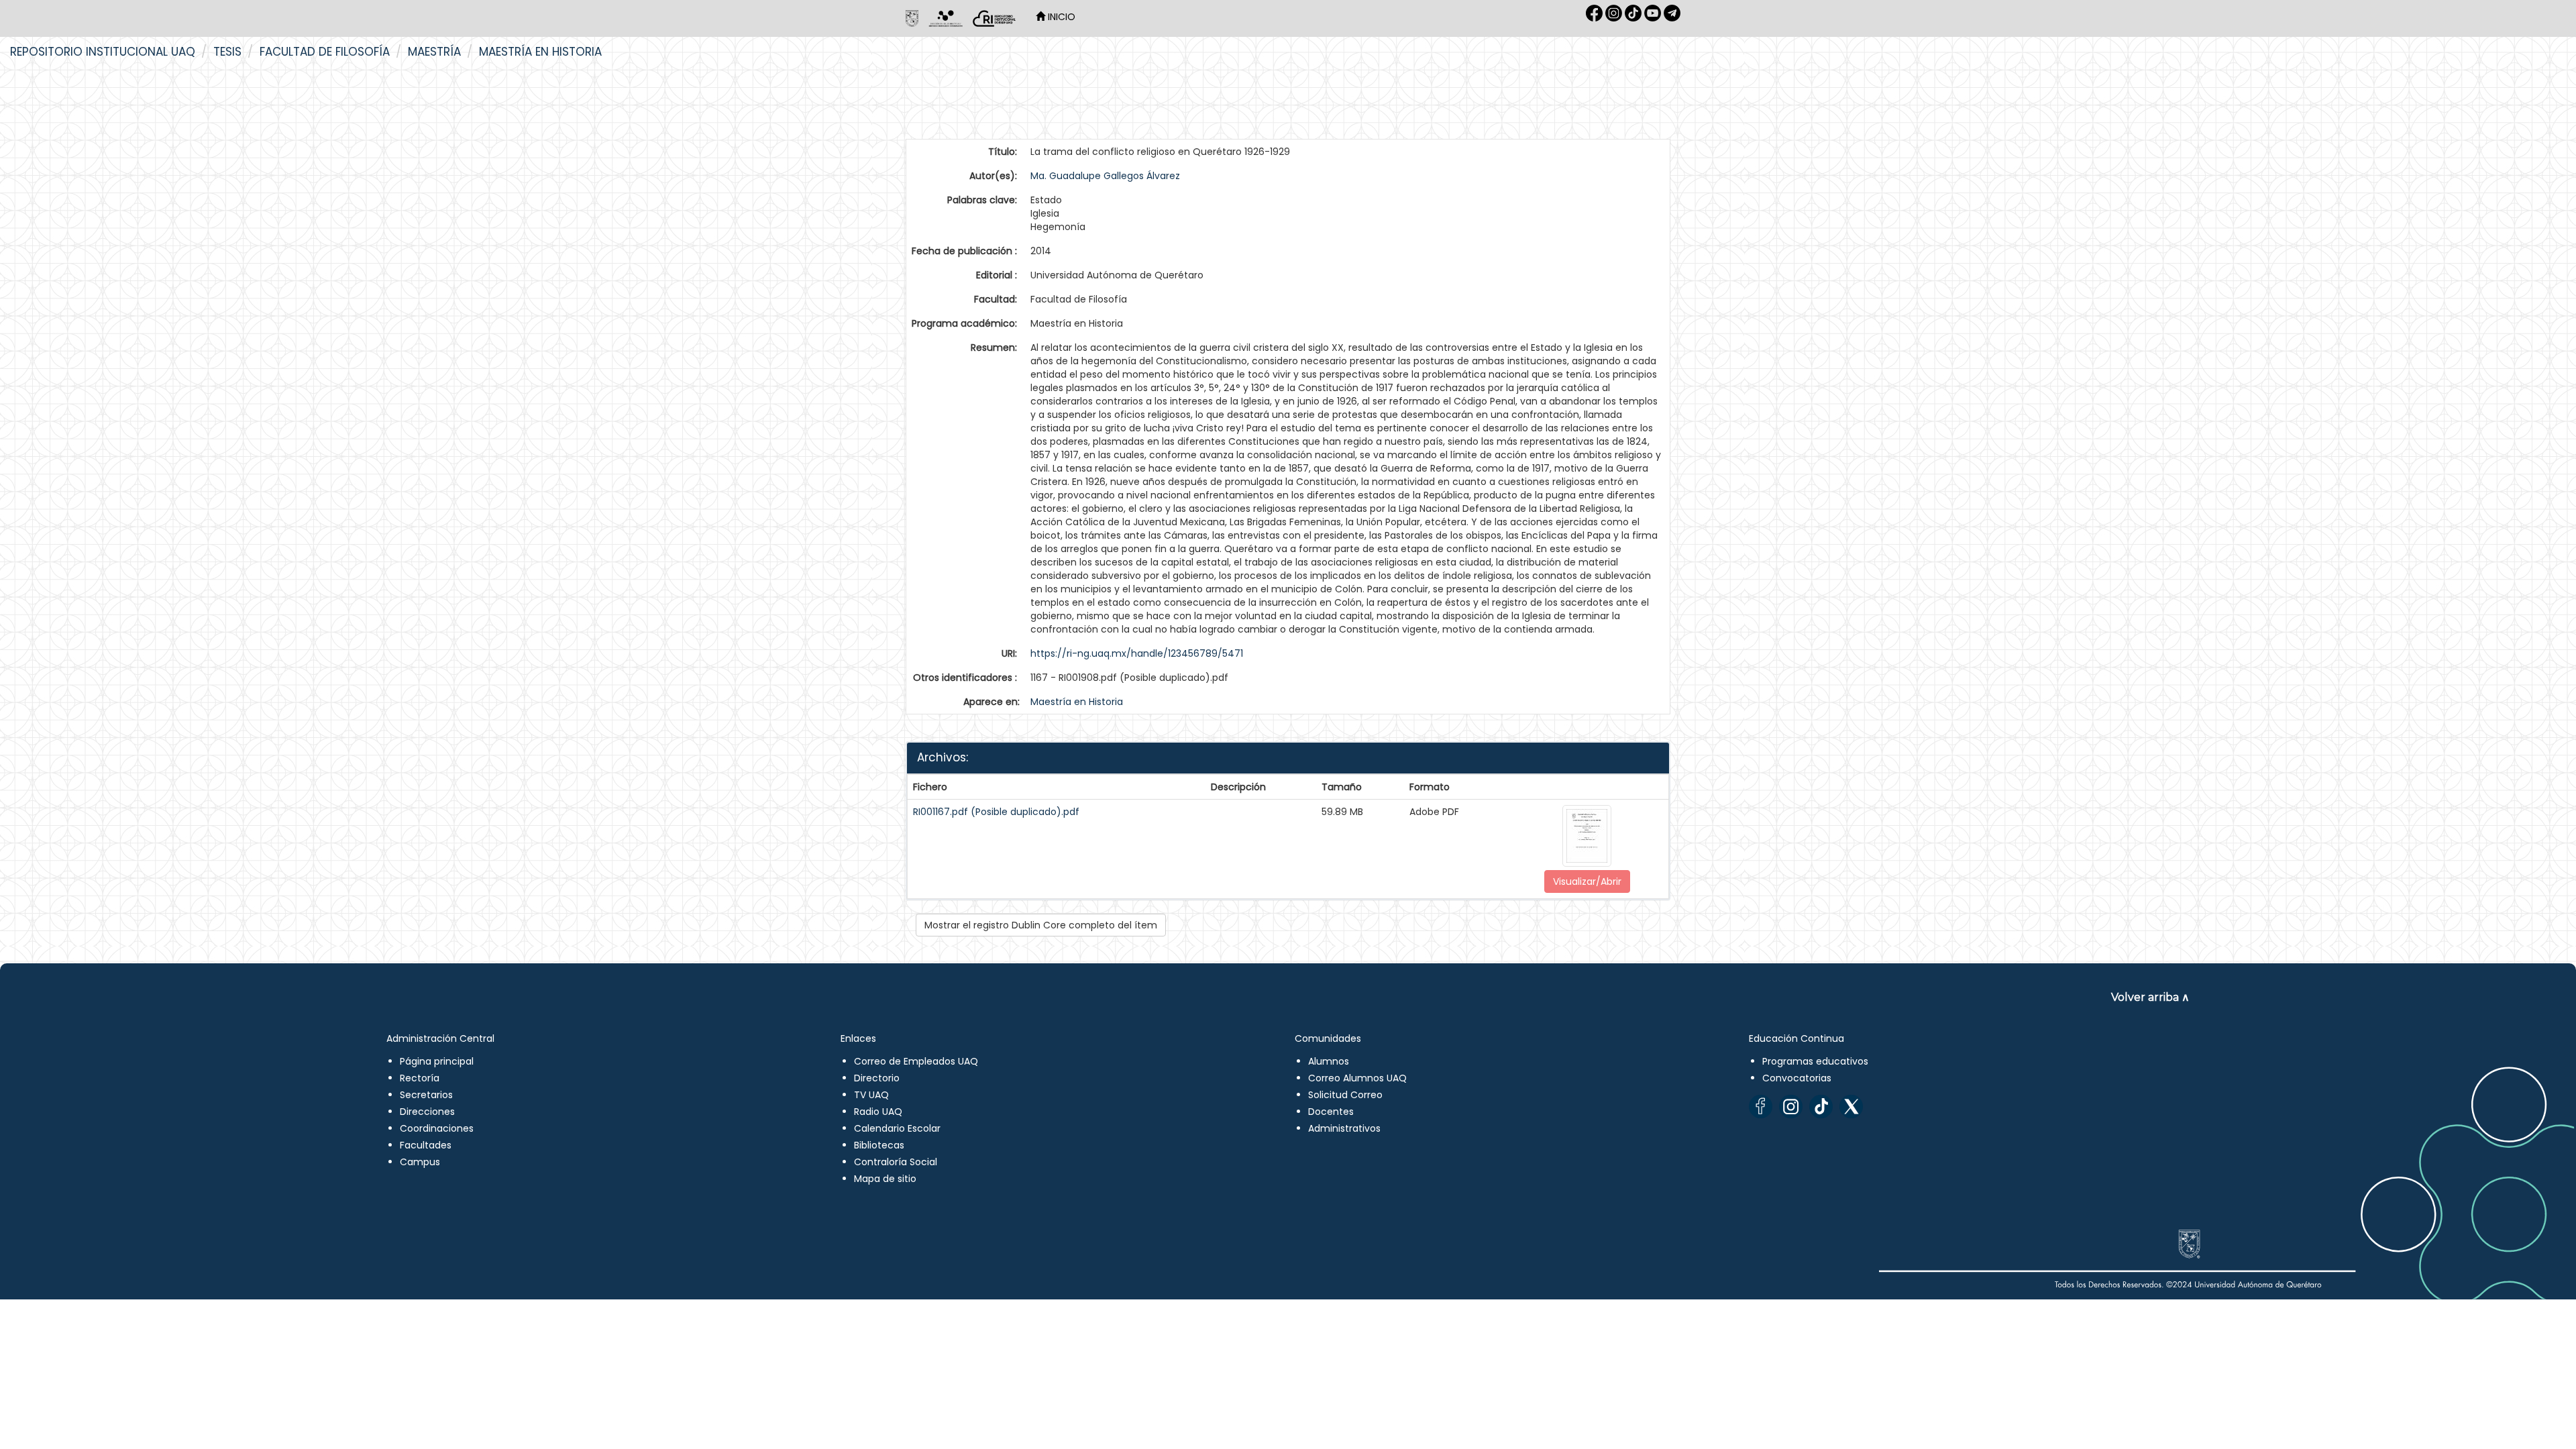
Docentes (1331, 1112)
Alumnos (1329, 1061)
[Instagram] (1791, 1107)
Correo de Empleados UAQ (916, 1061)
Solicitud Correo (1345, 1095)
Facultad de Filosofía (325, 52)
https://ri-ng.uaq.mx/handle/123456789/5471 (1137, 653)
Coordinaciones (437, 1128)
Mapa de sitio (885, 1179)
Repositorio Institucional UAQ (103, 52)
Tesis (227, 52)
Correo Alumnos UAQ (1357, 1078)
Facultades (426, 1145)
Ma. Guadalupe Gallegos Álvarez (1105, 176)
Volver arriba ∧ (2150, 997)
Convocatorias (1797, 1078)
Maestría (434, 52)
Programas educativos (1815, 1061)
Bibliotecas (879, 1145)
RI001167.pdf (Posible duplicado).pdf (996, 812)
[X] (1851, 1107)
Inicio (1060, 17)
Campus (420, 1162)
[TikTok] (1821, 1107)
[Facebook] (1761, 1107)
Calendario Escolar (897, 1128)
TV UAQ (871, 1095)
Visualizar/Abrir (1587, 881)
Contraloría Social (896, 1162)
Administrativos (1344, 1128)
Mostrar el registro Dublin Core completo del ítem (1041, 925)
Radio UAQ (878, 1112)
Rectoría (420, 1078)
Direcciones (427, 1112)
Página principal (437, 1061)
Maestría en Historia (540, 52)
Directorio (877, 1078)
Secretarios (426, 1095)
